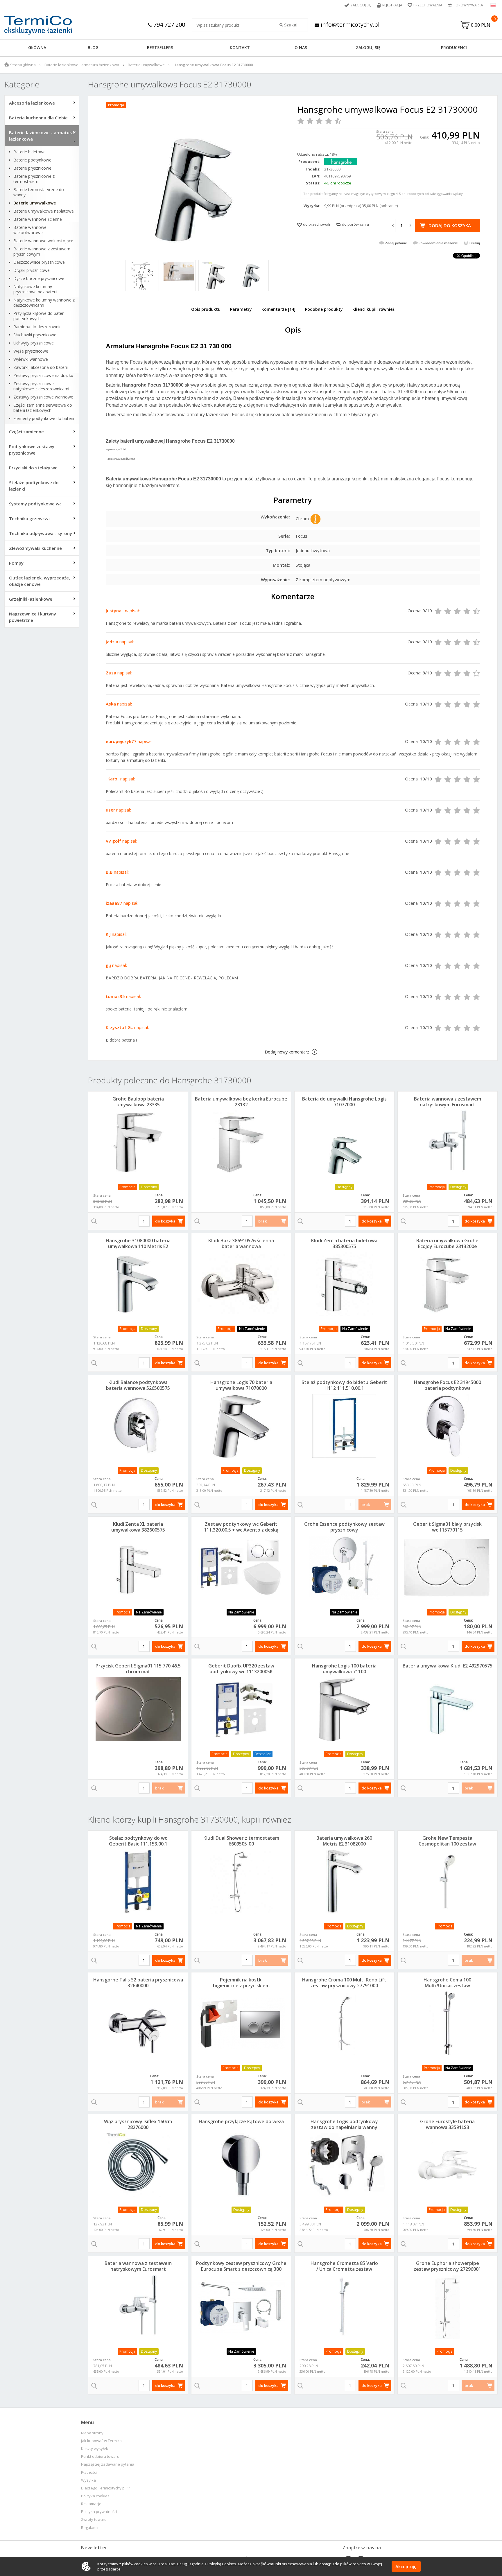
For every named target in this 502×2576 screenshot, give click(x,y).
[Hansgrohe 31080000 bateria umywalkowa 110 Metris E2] (138, 1284)
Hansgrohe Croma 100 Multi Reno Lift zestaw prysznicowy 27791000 (344, 1983)
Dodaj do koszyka (450, 225)
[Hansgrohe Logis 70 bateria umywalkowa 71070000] (241, 1426)
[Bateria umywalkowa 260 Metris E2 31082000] (344, 1882)
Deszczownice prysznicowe (39, 262)
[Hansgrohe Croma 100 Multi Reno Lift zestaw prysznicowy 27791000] (344, 2023)
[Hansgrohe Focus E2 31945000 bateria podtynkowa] (448, 1426)
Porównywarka (468, 5)
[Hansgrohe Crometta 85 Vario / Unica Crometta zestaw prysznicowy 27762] (344, 2307)
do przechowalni (318, 224)
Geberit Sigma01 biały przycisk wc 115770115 (447, 1527)
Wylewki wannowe (31, 359)
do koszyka (165, 1221)
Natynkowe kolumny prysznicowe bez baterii (35, 289)
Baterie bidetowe (29, 152)
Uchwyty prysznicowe (34, 343)
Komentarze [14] (278, 309)
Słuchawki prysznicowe (35, 335)
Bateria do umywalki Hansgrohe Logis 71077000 (344, 1102)
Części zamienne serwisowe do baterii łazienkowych (43, 408)
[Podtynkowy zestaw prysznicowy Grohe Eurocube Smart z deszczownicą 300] (241, 2307)
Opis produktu (206, 309)
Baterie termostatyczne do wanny (39, 192)
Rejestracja (392, 5)
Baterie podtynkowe (32, 160)
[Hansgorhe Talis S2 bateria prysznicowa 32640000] (138, 2023)
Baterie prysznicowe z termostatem (34, 179)
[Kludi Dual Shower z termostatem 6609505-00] (241, 1882)
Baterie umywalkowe (146, 65)
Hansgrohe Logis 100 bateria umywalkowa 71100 (344, 1669)
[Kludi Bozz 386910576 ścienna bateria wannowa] (241, 1284)
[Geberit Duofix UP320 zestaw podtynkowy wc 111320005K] (241, 1709)
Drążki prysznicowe (32, 270)
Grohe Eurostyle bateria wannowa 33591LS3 (447, 2124)
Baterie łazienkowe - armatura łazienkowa (82, 65)
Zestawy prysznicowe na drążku (43, 376)
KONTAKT (240, 47)
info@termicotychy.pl (349, 25)
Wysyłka (88, 2480)
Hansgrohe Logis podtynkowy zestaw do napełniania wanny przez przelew (344, 2127)
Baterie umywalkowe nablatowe (44, 211)
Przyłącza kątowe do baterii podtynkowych (39, 316)
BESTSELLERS (160, 47)
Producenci (454, 47)
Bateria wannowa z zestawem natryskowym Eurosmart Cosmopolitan (448, 1105)
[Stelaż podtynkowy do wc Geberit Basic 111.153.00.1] (138, 1882)
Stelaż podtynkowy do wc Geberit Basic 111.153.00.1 (138, 1841)
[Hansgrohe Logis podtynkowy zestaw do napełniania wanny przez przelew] (344, 2165)
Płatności (89, 2472)
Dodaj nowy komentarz (287, 1052)
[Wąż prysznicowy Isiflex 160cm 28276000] (138, 2165)
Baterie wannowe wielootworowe (30, 230)
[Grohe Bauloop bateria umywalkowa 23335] (138, 1142)
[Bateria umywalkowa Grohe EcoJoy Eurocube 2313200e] (448, 1284)
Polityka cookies (95, 2496)
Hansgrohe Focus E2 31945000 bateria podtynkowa (448, 1385)
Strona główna (23, 65)
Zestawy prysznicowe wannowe (43, 397)
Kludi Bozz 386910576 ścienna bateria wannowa (241, 1243)
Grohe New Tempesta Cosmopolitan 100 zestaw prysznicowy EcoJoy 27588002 (448, 1844)
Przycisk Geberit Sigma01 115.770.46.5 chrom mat (138, 1669)
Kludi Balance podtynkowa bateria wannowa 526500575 (138, 1385)
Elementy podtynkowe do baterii (44, 419)
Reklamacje (91, 2504)
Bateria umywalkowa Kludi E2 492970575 (448, 1666)
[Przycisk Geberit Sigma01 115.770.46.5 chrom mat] (138, 1709)
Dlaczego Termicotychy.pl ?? (105, 2488)
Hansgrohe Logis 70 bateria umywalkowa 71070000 (241, 1385)
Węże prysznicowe (31, 351)
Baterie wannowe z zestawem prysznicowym (42, 252)
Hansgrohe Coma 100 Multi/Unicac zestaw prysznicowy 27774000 (447, 1986)
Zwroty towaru (94, 2520)
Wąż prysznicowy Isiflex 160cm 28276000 (138, 2124)
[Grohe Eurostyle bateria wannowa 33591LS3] (448, 2165)
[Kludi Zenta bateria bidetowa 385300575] (344, 1284)
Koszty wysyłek (95, 2449)
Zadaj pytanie (396, 243)
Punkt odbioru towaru (100, 2456)
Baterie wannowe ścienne (38, 219)
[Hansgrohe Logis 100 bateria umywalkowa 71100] (344, 1709)
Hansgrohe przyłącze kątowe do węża (241, 2121)
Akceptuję (406, 2566)
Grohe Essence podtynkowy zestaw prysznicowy (344, 1527)
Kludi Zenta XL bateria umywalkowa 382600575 (138, 1527)
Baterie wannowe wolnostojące (43, 241)
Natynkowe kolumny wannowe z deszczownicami (44, 303)
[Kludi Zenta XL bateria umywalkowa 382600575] (138, 1568)
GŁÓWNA (37, 47)
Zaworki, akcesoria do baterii (41, 367)
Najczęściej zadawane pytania (108, 2464)
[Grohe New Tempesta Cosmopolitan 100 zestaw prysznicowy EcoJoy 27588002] (448, 1882)
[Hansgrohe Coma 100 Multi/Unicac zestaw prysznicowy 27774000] (448, 2023)
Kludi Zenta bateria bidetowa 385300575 (344, 1243)
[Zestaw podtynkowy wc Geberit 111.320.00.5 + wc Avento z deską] (241, 1568)
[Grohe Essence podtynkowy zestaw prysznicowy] (344, 1568)
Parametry (241, 309)
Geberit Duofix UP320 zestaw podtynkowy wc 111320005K (241, 1669)
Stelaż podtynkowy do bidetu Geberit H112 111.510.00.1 (344, 1385)
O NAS (301, 47)
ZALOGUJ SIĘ (368, 47)
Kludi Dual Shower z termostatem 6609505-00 (241, 1841)
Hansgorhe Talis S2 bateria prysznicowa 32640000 (138, 1983)
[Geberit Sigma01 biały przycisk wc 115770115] (448, 1568)
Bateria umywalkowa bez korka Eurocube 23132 (241, 1102)
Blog (93, 47)
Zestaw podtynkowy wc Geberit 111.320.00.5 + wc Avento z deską (241, 1527)
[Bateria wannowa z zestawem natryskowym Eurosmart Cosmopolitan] (448, 1142)
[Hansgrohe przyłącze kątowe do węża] (241, 2165)
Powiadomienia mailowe (438, 243)
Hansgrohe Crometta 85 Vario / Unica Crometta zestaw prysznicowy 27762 (344, 2269)
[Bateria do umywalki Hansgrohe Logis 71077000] (344, 1142)
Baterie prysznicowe (32, 168)
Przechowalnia (428, 5)
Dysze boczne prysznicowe (39, 279)
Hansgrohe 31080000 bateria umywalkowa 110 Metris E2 (138, 1243)
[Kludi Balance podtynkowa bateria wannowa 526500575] (138, 1426)
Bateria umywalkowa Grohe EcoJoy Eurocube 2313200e (447, 1243)
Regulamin (90, 2528)
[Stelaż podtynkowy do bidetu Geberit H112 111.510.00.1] (344, 1426)
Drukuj (475, 243)
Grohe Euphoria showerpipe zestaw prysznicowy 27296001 (447, 2266)
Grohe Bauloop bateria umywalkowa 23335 (138, 1102)
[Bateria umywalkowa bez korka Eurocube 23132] (241, 1142)
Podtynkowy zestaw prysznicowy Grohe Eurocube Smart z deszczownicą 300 (241, 2266)
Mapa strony (92, 2433)
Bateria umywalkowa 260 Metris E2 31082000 (344, 1841)
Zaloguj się (361, 5)
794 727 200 (168, 25)
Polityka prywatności (99, 2512)
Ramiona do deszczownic (37, 327)
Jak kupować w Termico (101, 2441)
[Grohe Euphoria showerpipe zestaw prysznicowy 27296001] (448, 2307)
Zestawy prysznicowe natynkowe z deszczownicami (41, 386)
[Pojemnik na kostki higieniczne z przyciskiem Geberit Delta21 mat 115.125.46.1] (241, 2023)
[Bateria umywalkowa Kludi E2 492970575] (448, 1709)
